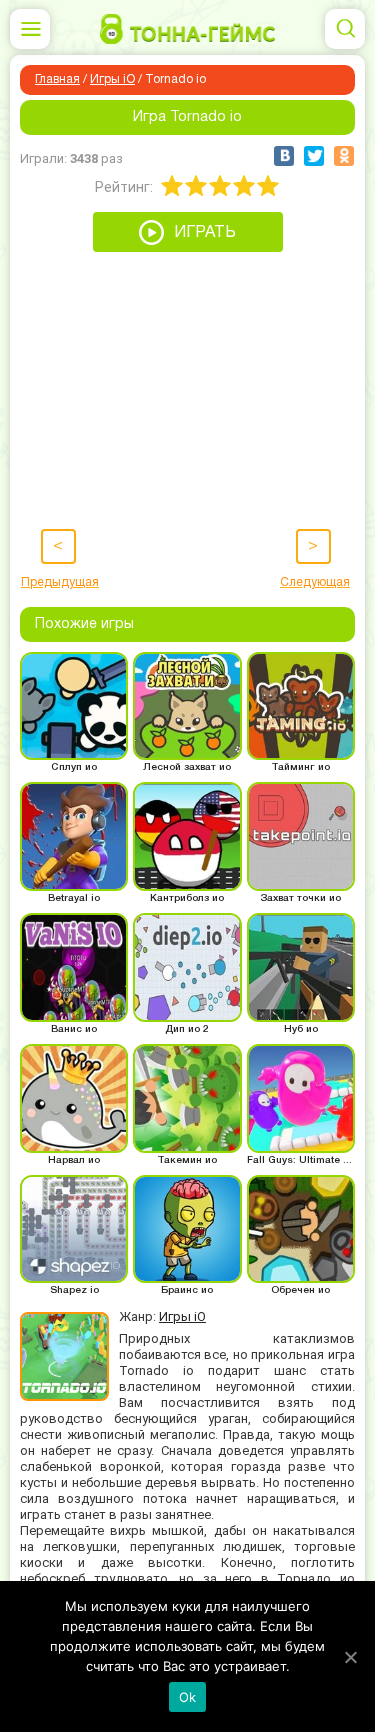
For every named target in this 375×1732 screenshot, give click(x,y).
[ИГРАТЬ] (188, 247)
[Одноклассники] (344, 156)
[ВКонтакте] (284, 156)
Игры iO (112, 79)
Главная (57, 79)
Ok (188, 1697)
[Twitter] (314, 156)
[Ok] (350, 1657)
